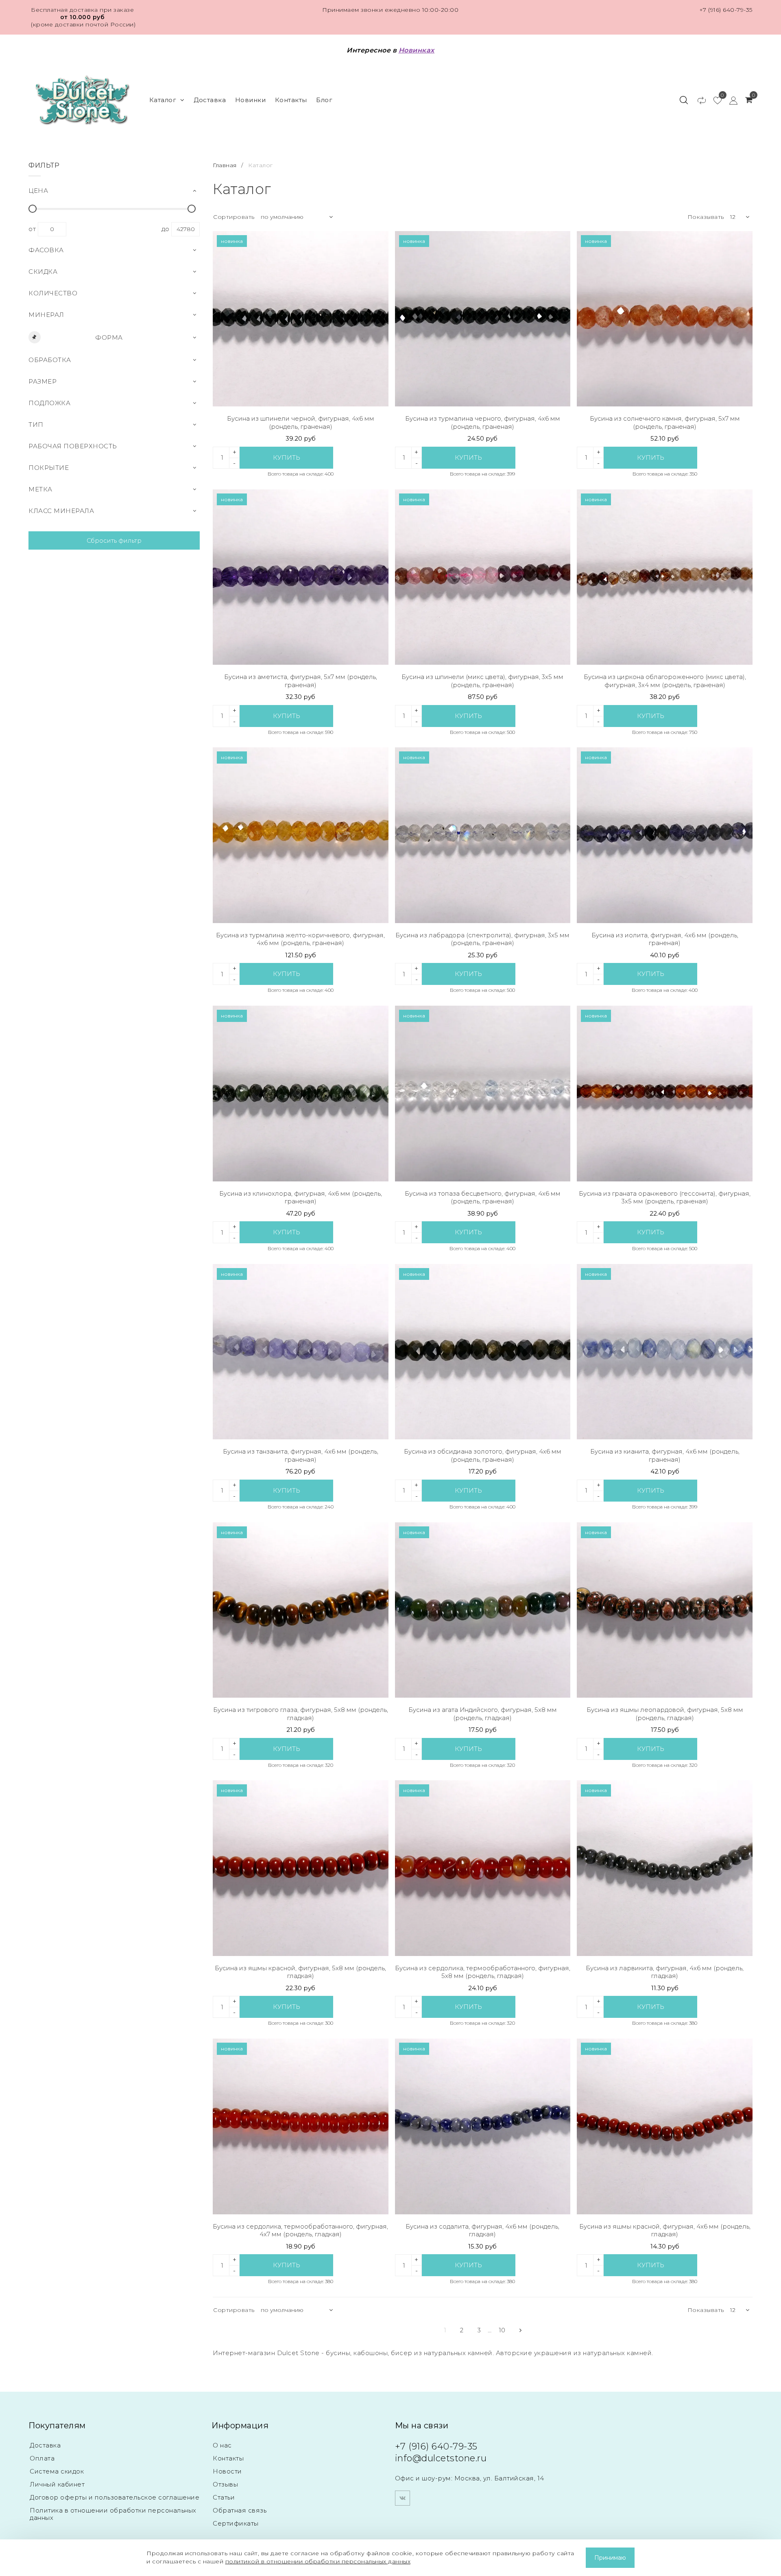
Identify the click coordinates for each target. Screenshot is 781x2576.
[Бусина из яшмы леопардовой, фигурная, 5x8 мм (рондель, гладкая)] (665, 1610)
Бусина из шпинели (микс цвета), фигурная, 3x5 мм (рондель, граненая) (482, 681)
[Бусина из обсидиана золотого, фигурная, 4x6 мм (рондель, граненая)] (483, 1352)
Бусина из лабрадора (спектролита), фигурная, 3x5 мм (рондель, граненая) (482, 939)
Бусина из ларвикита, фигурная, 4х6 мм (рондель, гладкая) (665, 1972)
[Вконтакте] (402, 2498)
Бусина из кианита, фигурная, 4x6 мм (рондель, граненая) (665, 1455)
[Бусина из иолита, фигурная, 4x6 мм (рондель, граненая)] (665, 835)
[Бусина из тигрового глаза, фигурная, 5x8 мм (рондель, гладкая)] (301, 1610)
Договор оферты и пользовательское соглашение (115, 2497)
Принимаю (610, 2558)
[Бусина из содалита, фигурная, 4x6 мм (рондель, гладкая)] (483, 2126)
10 (502, 2330)
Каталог (163, 100)
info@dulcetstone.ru (441, 2458)
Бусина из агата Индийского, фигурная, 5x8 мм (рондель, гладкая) (483, 1714)
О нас (222, 2445)
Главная (226, 165)
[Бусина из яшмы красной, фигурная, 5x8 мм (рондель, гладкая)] (301, 1868)
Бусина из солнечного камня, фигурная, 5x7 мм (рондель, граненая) (665, 422)
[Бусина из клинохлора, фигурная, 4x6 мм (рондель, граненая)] (301, 1094)
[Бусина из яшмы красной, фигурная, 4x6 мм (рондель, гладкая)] (665, 2126)
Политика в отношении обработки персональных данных (113, 2514)
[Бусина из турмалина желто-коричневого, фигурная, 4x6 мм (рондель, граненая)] (301, 835)
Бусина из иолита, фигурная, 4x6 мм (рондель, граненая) (665, 939)
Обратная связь (240, 2510)
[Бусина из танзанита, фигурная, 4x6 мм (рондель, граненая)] (301, 1352)
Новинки (251, 100)
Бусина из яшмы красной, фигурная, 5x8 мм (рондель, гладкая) (300, 1972)
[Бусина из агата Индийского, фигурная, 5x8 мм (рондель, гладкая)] (483, 1610)
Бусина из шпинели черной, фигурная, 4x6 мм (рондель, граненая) (301, 422)
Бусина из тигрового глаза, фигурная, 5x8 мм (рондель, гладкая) (301, 1714)
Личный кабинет (57, 2484)
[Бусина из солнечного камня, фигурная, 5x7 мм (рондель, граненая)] (665, 319)
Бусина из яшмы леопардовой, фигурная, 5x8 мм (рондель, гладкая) (665, 1714)
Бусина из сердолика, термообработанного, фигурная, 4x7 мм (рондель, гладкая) (300, 2230)
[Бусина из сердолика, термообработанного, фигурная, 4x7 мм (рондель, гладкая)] (301, 2126)
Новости (227, 2471)
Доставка (210, 100)
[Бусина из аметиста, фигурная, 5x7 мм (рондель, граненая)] (301, 577)
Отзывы (225, 2484)
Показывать (706, 217)
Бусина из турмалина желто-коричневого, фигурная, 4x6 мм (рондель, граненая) (300, 939)
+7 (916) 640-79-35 (726, 10)
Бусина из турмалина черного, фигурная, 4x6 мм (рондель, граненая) (483, 422)
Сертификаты (236, 2523)
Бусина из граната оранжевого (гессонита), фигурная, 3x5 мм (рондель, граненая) (665, 1197)
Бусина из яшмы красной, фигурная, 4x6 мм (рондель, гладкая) (665, 2230)
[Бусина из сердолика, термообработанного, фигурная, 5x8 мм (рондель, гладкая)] (483, 1868)
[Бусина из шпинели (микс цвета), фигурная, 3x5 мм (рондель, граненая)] (483, 577)
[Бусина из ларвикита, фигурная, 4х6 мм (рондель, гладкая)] (665, 1868)
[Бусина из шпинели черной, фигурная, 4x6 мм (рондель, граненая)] (301, 319)
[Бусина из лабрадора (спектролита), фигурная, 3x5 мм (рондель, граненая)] (483, 835)
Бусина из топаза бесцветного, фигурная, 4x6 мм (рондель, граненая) (483, 1197)
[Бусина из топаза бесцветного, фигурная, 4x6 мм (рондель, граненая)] (483, 1094)
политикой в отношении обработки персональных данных (318, 2561)
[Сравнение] (698, 100)
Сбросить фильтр (114, 540)
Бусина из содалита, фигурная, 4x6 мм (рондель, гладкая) (482, 2230)
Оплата (42, 2458)
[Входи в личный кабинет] (730, 100)
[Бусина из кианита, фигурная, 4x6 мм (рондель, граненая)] (665, 1352)
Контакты (291, 100)
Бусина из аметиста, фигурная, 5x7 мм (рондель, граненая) (301, 681)
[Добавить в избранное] (376, 243)
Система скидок (57, 2471)
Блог (324, 100)
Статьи (224, 2497)
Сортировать (234, 217)
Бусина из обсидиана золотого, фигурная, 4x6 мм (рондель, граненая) (483, 1455)
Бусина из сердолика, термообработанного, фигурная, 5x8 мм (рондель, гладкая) (483, 1972)
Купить (287, 457)
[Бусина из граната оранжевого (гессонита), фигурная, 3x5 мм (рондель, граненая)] (665, 1094)
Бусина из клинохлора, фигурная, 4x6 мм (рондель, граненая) (301, 1197)
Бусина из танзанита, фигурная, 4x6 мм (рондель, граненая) (301, 1455)
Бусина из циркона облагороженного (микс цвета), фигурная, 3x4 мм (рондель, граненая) (665, 681)
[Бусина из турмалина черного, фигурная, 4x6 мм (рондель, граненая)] (483, 319)
